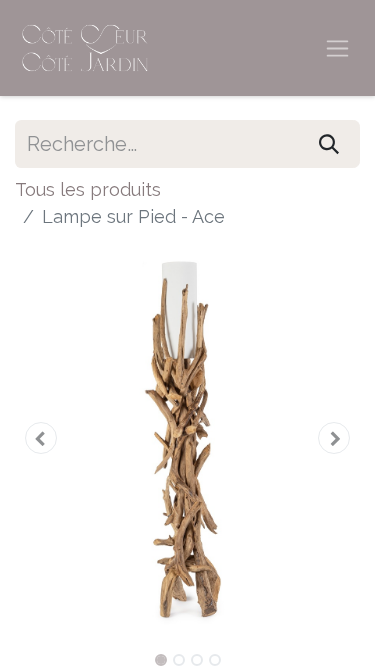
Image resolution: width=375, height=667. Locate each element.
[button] (41, 438)
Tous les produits (88, 189)
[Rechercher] (329, 144)
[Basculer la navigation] (337, 48)
